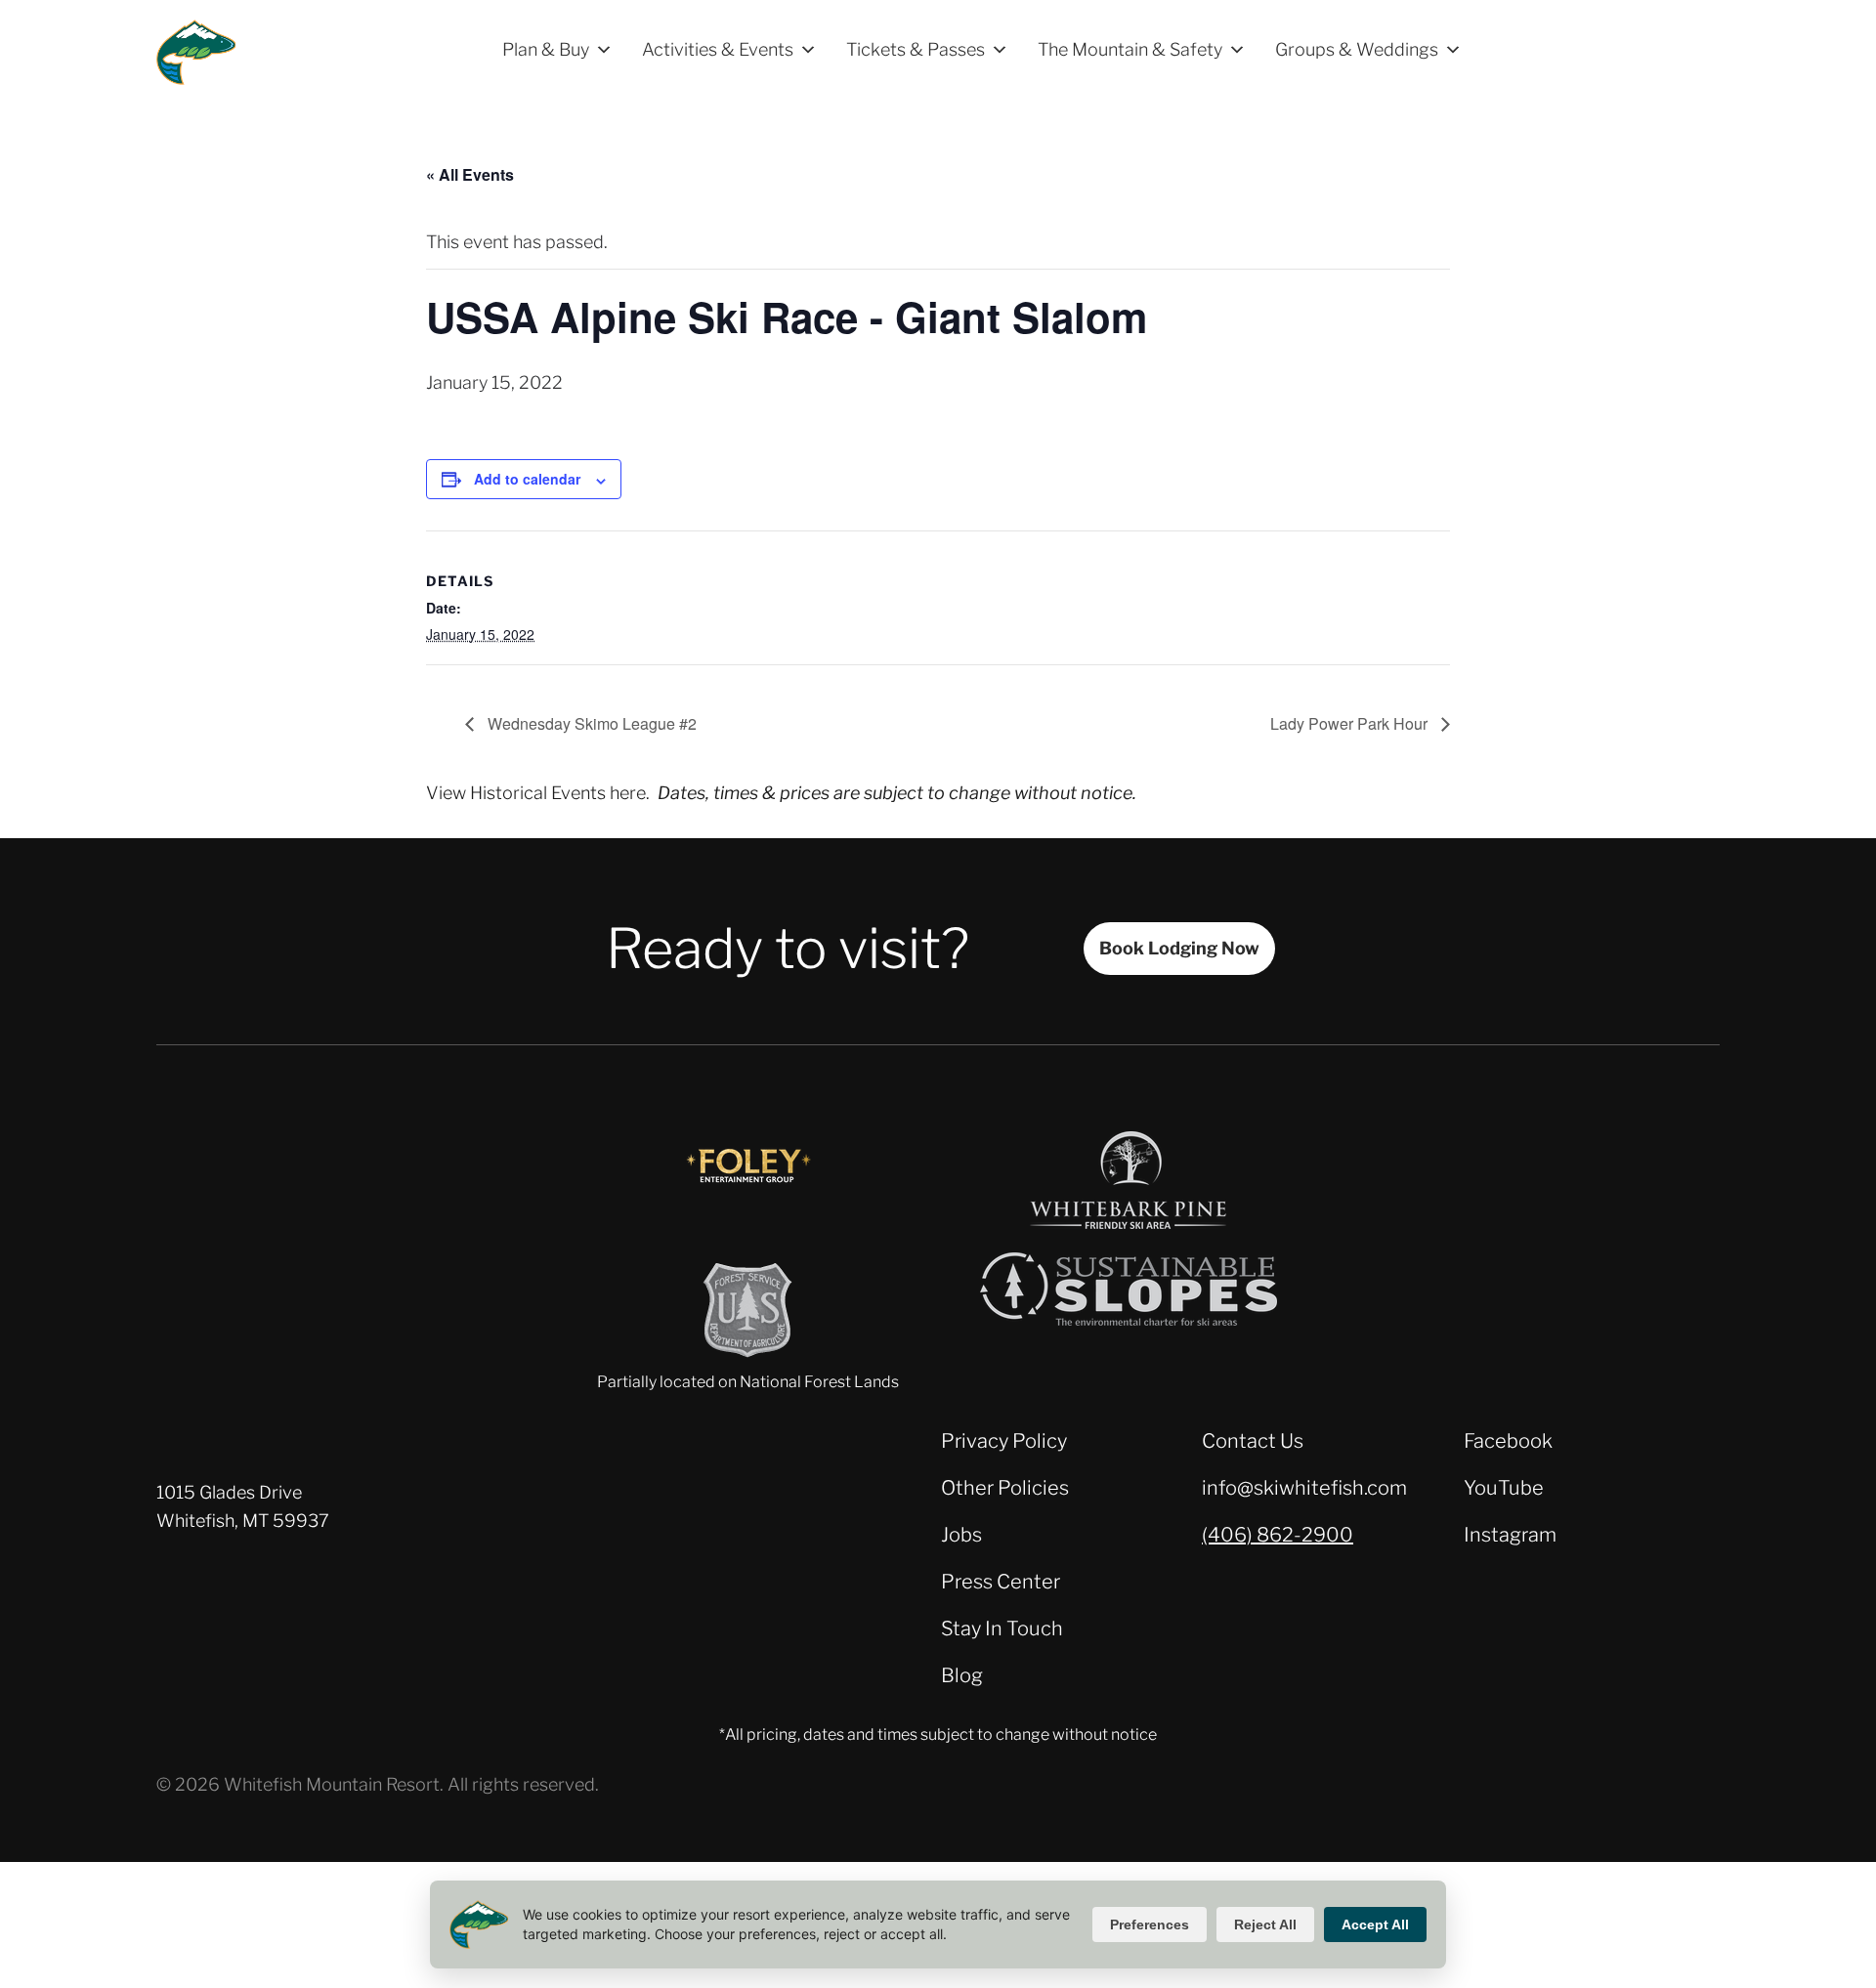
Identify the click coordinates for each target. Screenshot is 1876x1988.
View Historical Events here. (538, 793)
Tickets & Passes (916, 49)
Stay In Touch (1002, 1628)
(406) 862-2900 (1278, 1535)
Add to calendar (527, 479)
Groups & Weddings (1357, 49)
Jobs (961, 1535)
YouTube (1504, 1488)
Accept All (1375, 1925)
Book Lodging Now (1179, 948)
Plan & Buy (546, 49)
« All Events (470, 174)
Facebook (1508, 1441)
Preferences (1150, 1925)
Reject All (1265, 1925)
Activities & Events (718, 49)
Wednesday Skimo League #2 (590, 723)
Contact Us (1253, 1441)
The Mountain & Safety (1130, 49)
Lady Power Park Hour (1351, 723)
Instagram (1510, 1535)
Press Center (1001, 1582)
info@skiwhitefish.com (1304, 1488)
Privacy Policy (1004, 1441)
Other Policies (1005, 1488)
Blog (962, 1675)
